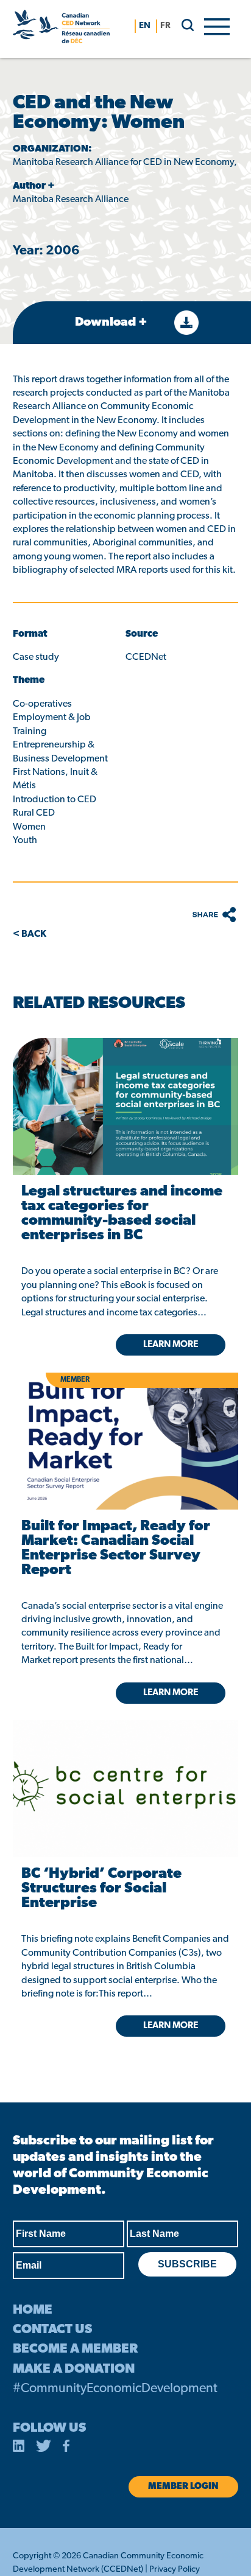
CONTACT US (52, 2330)
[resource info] (125, 1770)
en (145, 26)
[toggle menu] (217, 26)
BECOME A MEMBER (75, 2349)
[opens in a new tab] (125, 1106)
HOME (33, 2310)
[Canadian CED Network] (61, 29)
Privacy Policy (175, 2570)
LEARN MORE (171, 2026)
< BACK (30, 934)
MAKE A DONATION (74, 2369)
